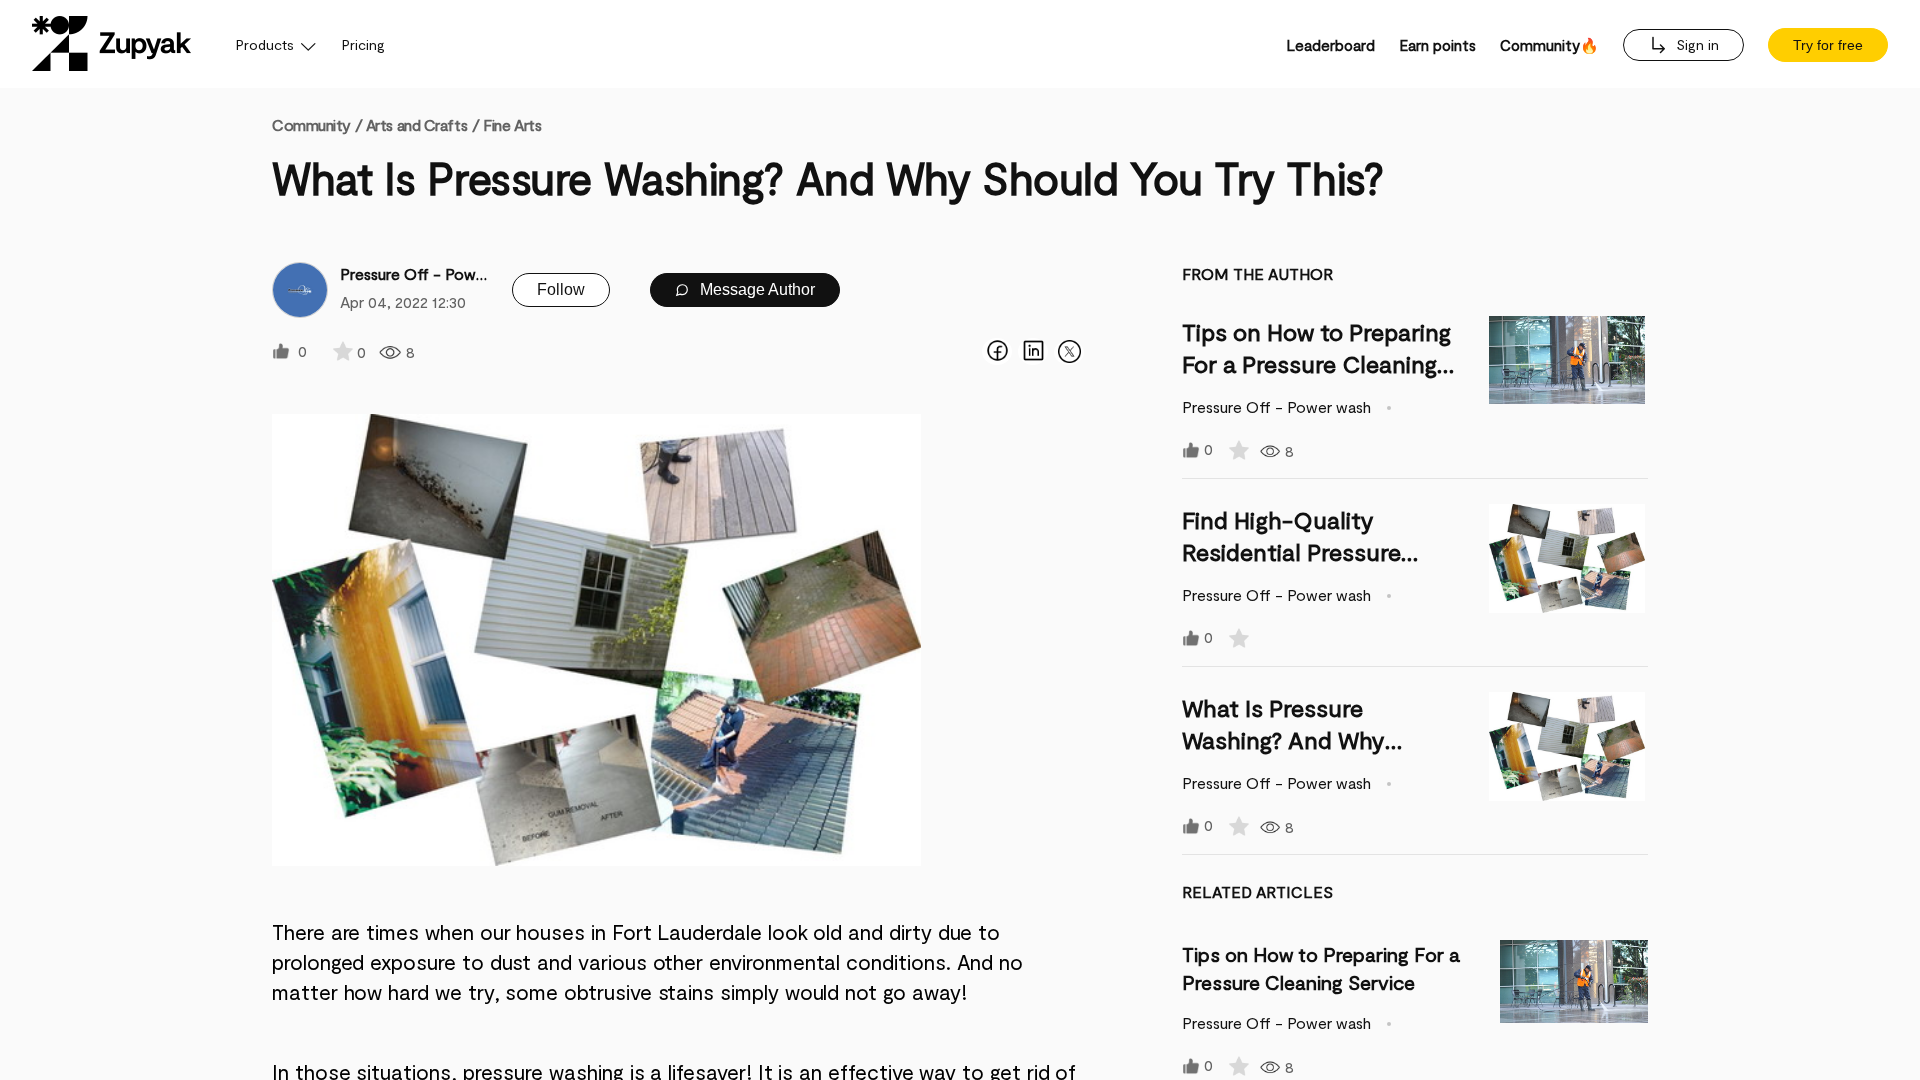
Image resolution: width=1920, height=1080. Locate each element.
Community (317, 124)
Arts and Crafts (416, 124)
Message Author (755, 289)
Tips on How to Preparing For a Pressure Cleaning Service (1316, 363)
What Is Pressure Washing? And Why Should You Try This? (1294, 739)
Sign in (1695, 44)
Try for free (1828, 45)
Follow (561, 289)
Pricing (363, 44)
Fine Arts (512, 124)
